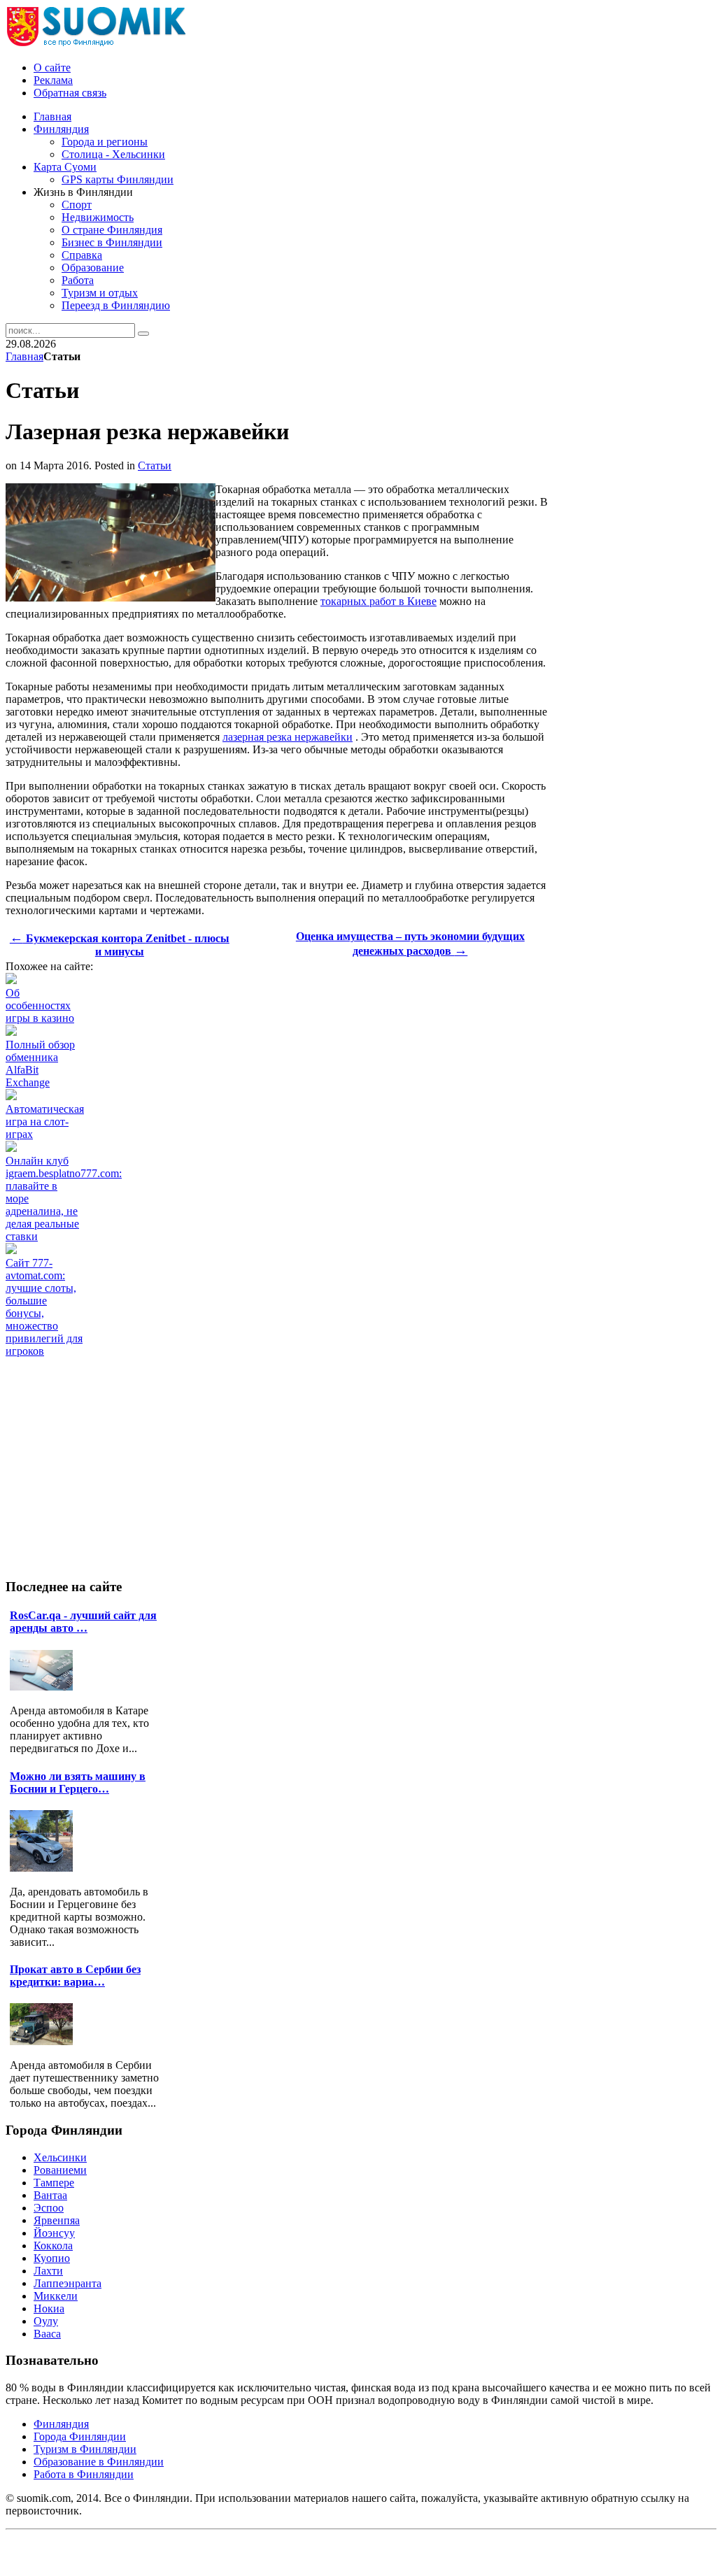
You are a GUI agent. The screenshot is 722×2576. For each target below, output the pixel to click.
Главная (24, 356)
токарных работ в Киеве (378, 601)
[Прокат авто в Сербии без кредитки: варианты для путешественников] (45, 2041)
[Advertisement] (260, 1389)
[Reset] (143, 334)
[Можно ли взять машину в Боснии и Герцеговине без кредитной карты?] (45, 1868)
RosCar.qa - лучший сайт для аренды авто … (83, 1622)
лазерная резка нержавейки (288, 737)
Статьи (155, 465)
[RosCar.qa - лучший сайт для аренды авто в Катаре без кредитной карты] (45, 1687)
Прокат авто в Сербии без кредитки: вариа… (75, 1976)
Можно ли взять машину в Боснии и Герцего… (78, 1782)
